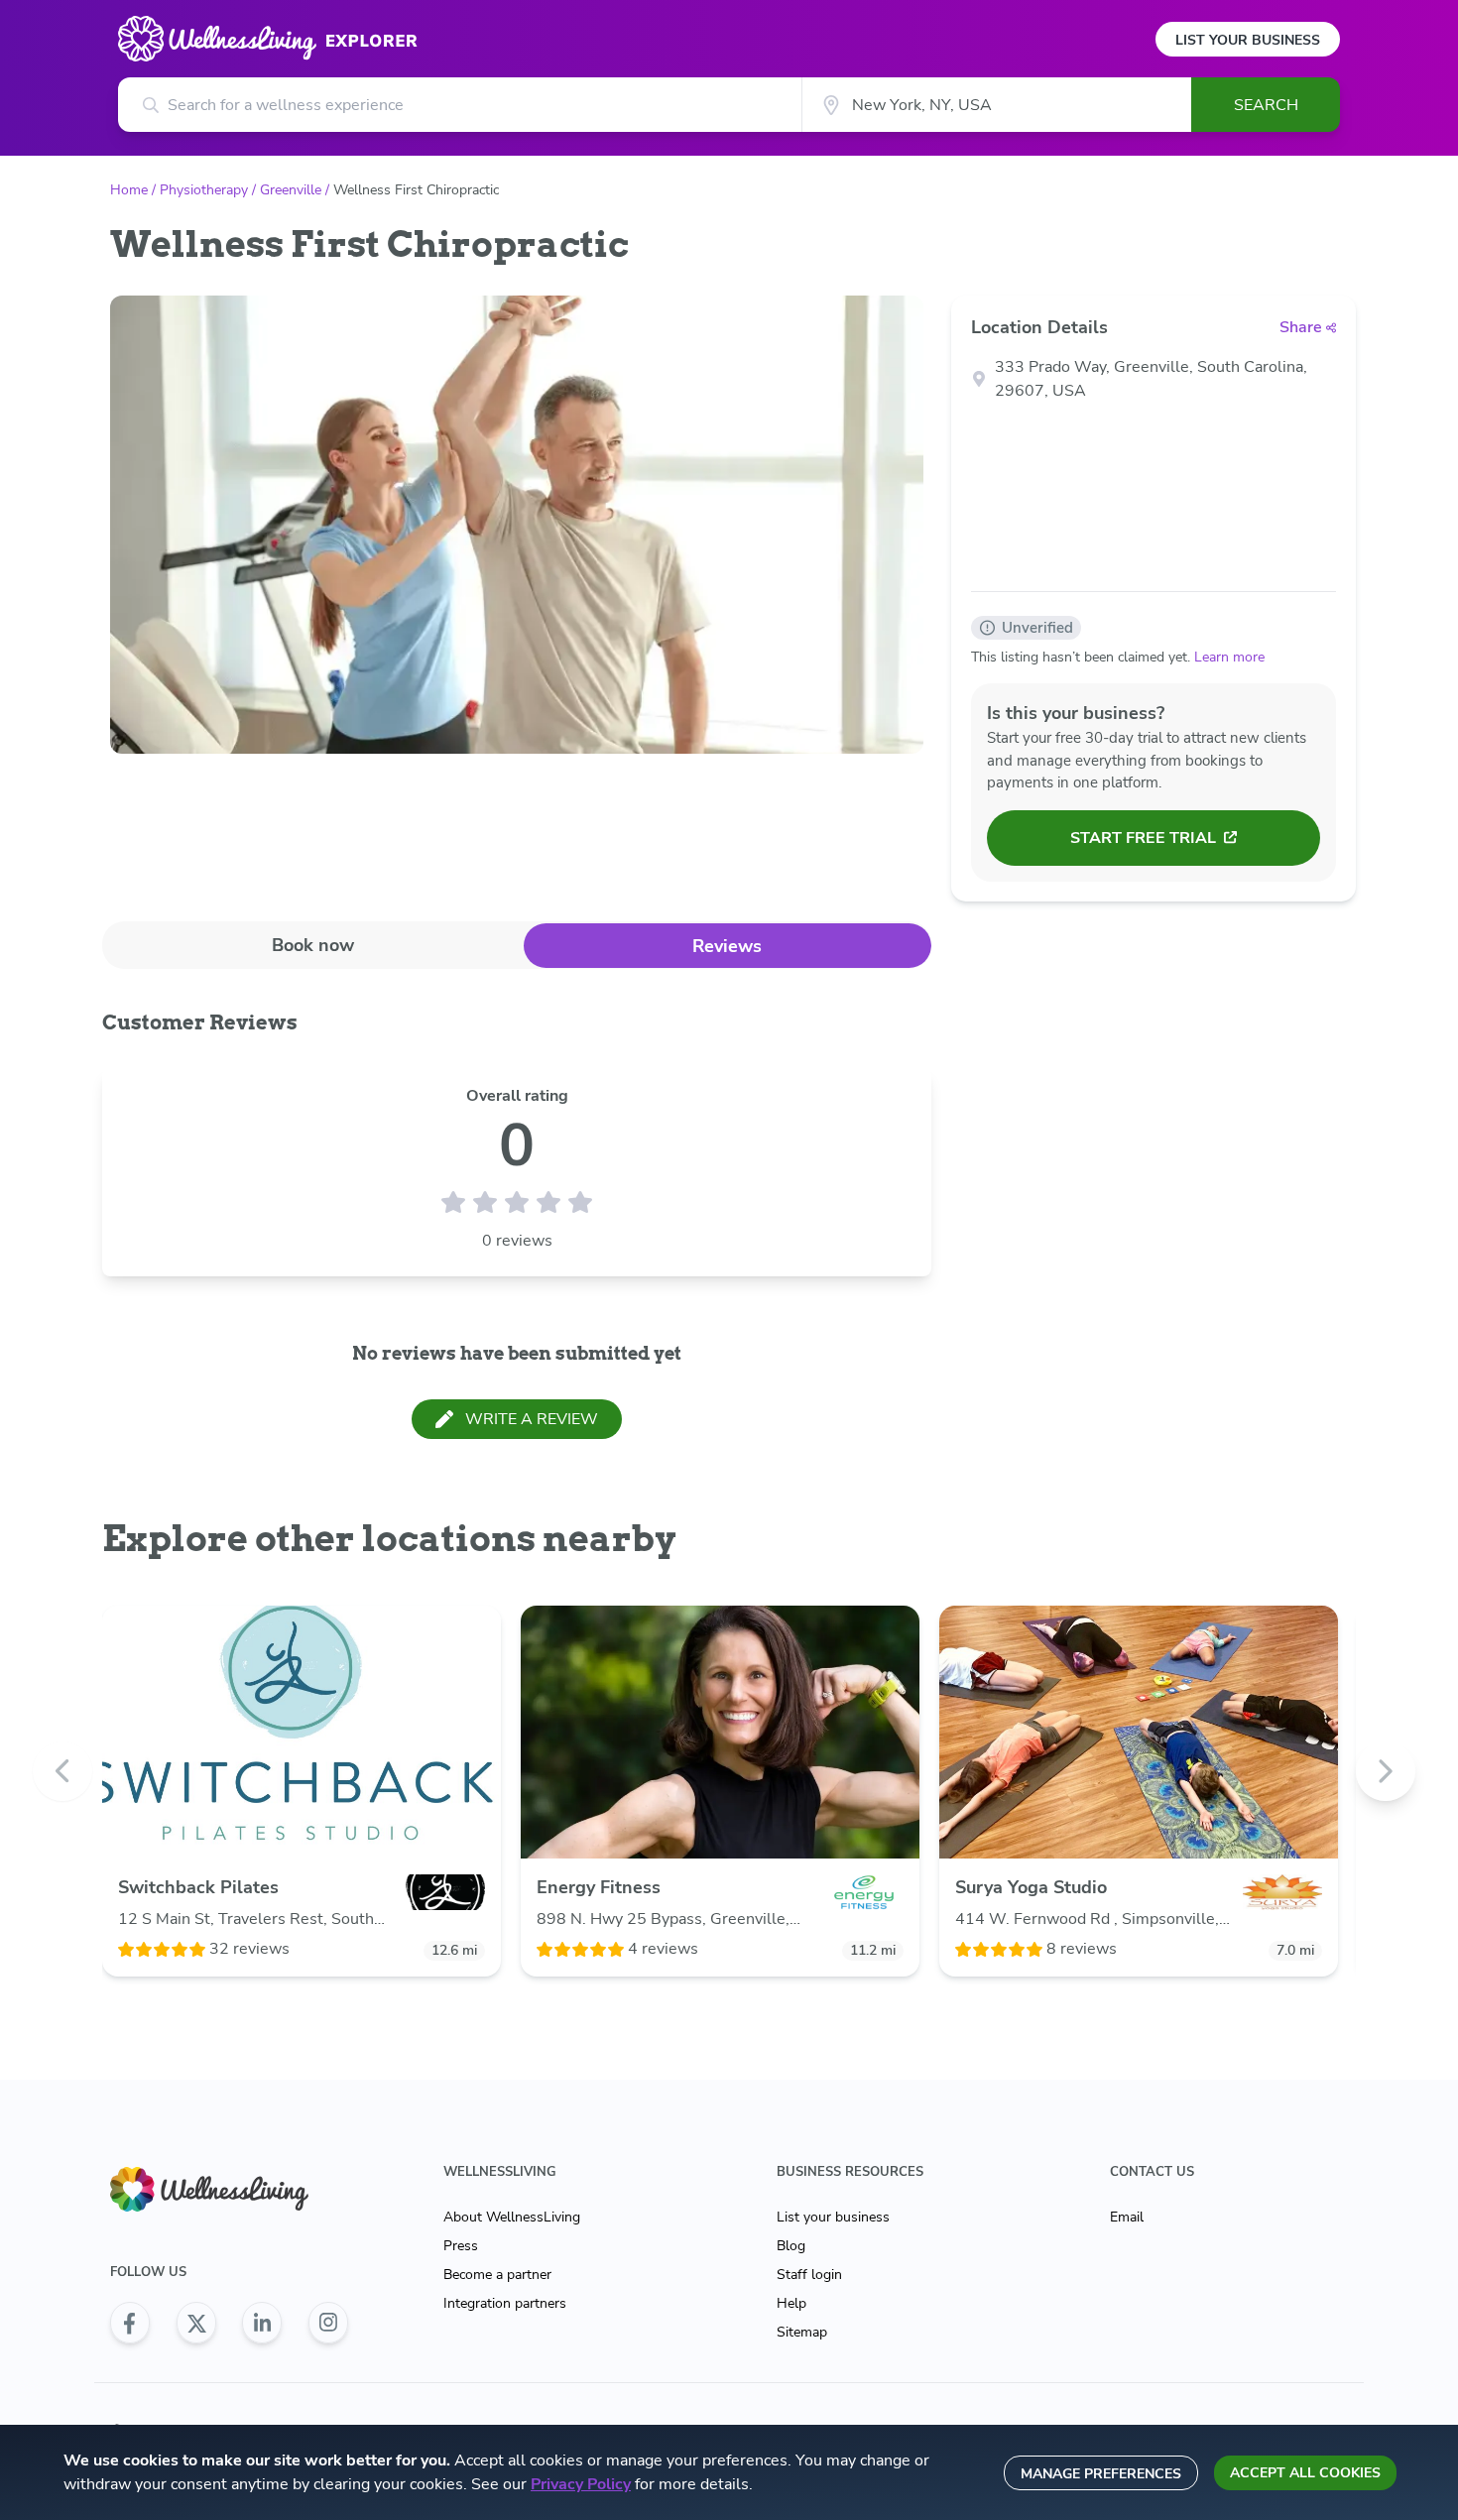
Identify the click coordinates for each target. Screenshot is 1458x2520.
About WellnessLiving (512, 2217)
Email (1127, 2217)
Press (461, 2246)
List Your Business (1248, 40)
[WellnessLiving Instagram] (328, 2323)
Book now (313, 945)
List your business (833, 2217)
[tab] (313, 945)
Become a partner (497, 2275)
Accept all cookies (1305, 2473)
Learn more (1229, 657)
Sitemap (802, 2332)
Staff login (809, 2275)
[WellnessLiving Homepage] (229, 2189)
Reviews (727, 946)
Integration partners (505, 2303)
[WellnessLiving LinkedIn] (262, 2323)
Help (791, 2303)
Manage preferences (1101, 2474)
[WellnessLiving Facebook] (130, 2323)
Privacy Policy (581, 2484)
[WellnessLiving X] (196, 2323)
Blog (791, 2246)
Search (1266, 105)
